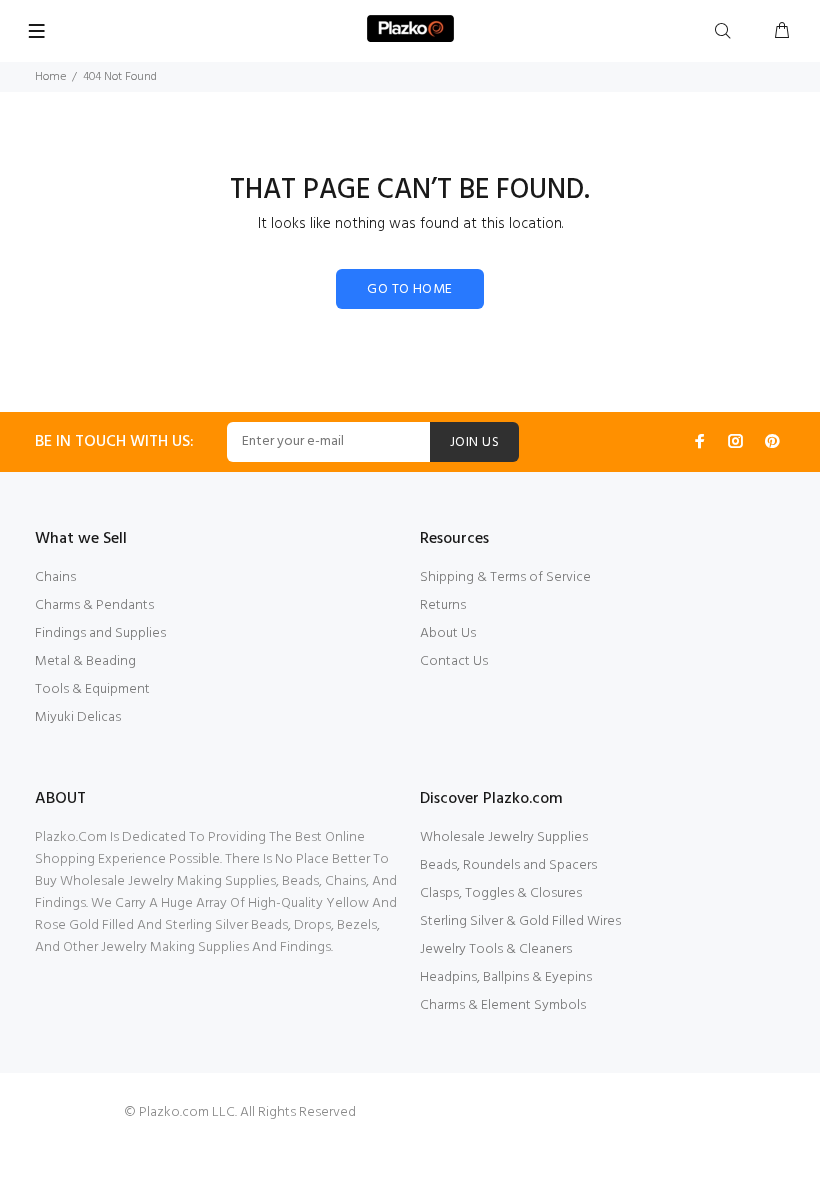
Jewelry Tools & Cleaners (496, 949)
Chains (55, 577)
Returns (443, 605)
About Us (448, 633)
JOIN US (474, 442)
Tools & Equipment (92, 689)
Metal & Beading (85, 661)
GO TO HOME (409, 289)
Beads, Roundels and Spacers (508, 865)
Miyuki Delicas (78, 717)
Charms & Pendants (94, 605)
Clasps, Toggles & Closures (501, 893)
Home (50, 77)
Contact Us (454, 661)
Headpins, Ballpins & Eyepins (506, 977)
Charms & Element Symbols (503, 1005)
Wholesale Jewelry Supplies (504, 837)
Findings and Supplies (100, 633)
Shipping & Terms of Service (505, 577)
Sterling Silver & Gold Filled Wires (520, 921)
